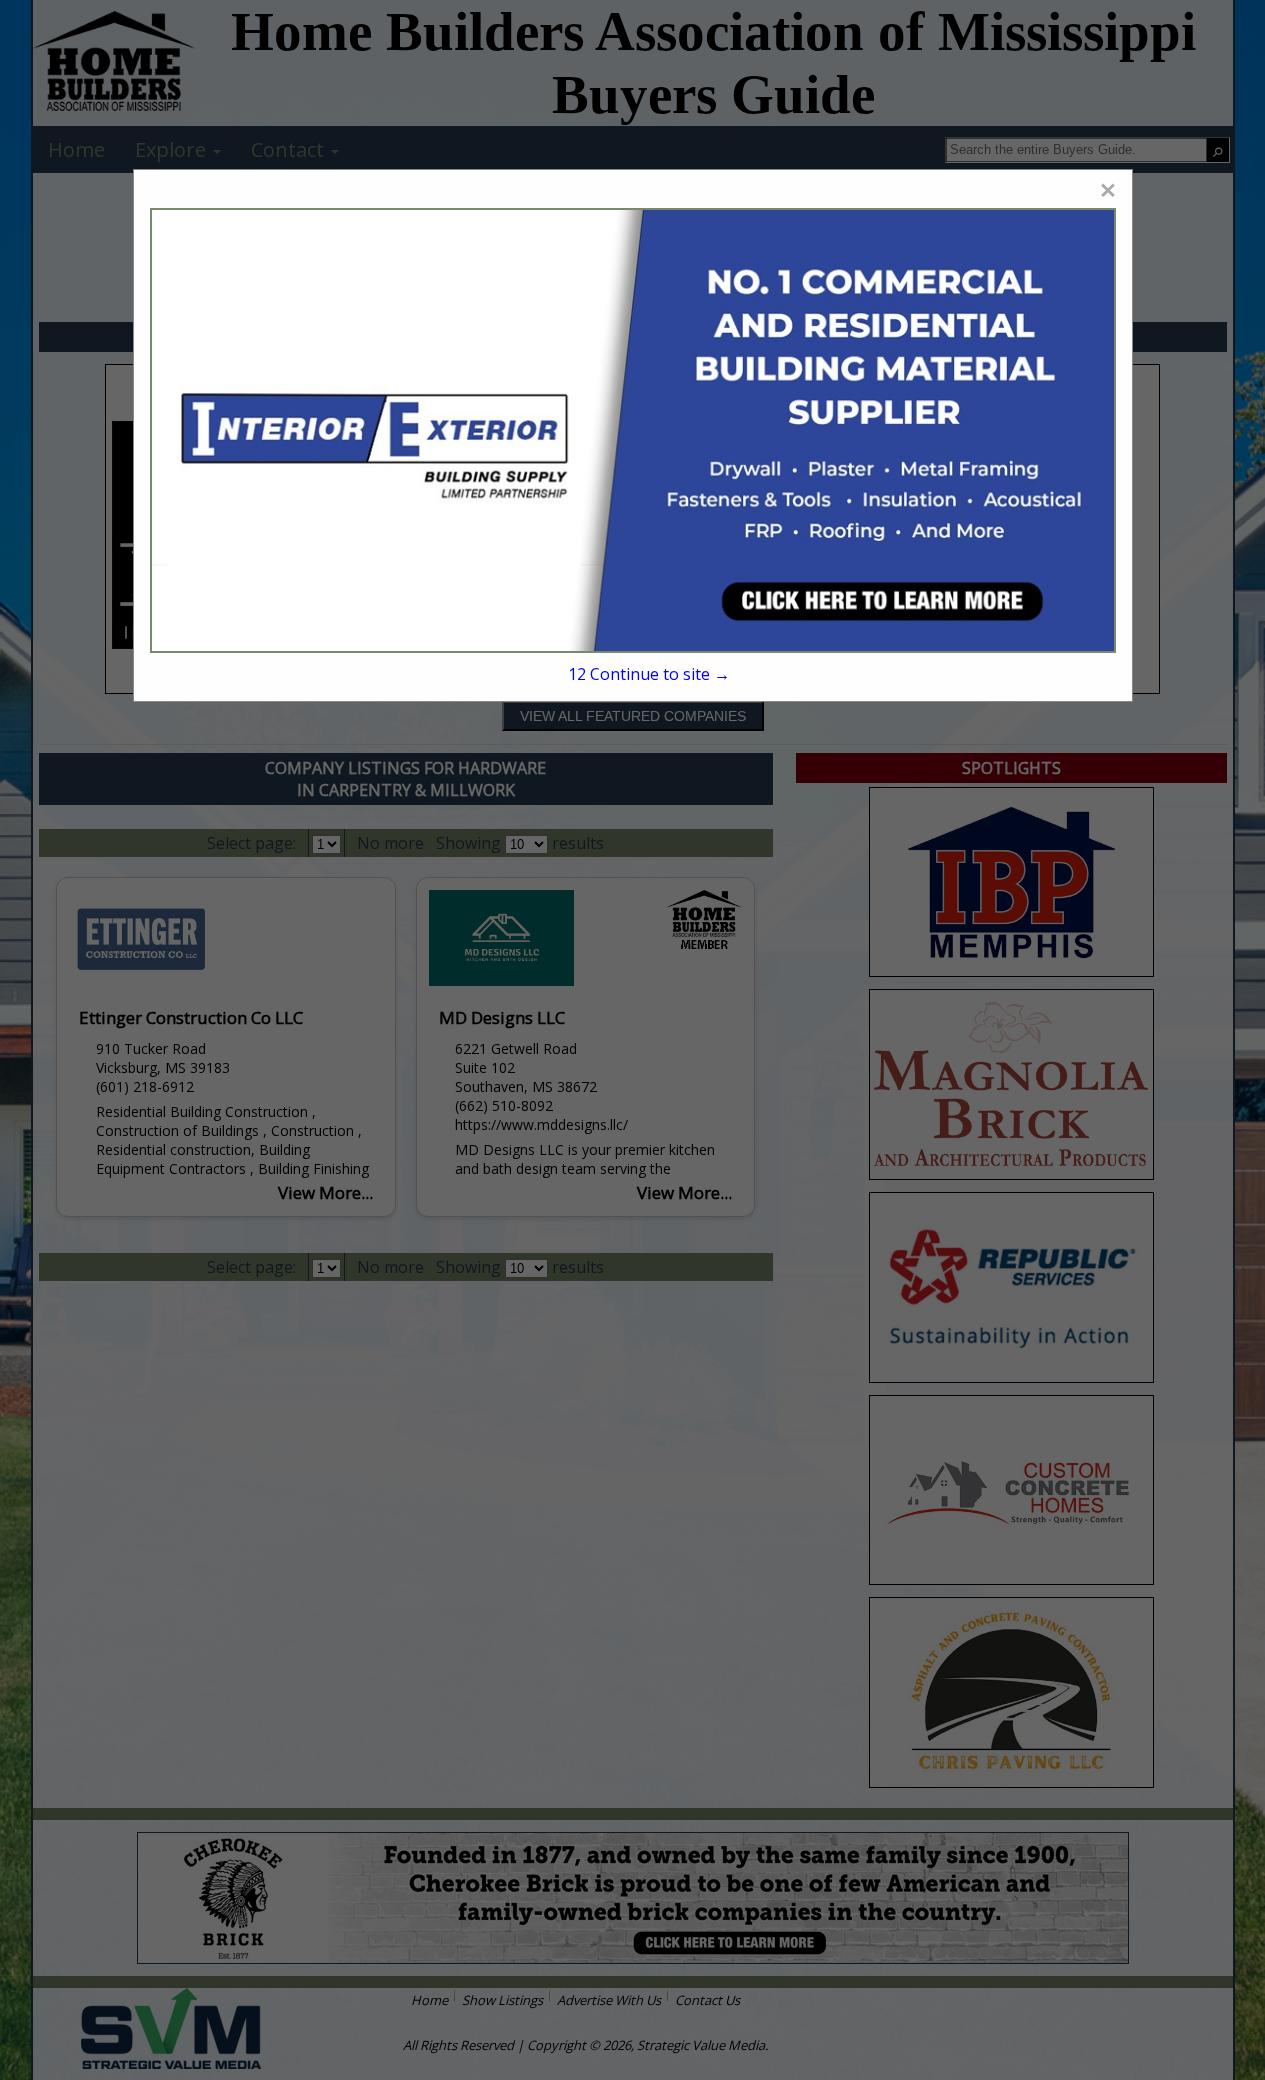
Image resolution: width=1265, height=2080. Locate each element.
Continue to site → (649, 674)
